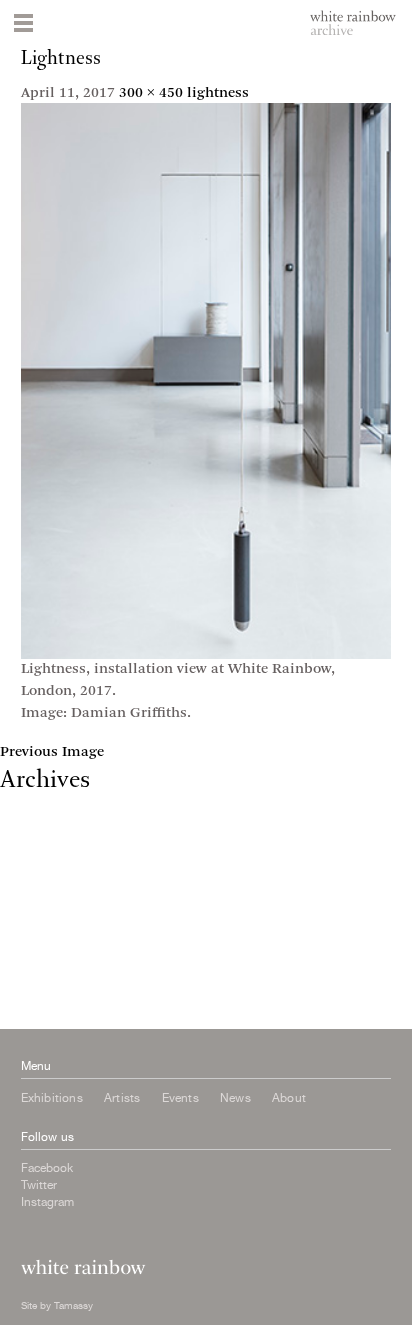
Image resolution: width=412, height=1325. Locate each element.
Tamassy (73, 1305)
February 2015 (48, 986)
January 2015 (44, 1004)
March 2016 (40, 932)
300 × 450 (151, 93)
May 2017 (32, 806)
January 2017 (44, 842)
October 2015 (44, 950)
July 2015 (31, 968)
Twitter (39, 1185)
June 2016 (33, 914)
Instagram (47, 1202)
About (289, 1098)
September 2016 (54, 878)
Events (180, 1098)
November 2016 (52, 860)
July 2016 (31, 896)
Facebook (47, 1168)
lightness (218, 93)
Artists (122, 1098)
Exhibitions (52, 1098)
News (235, 1098)
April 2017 (35, 824)
